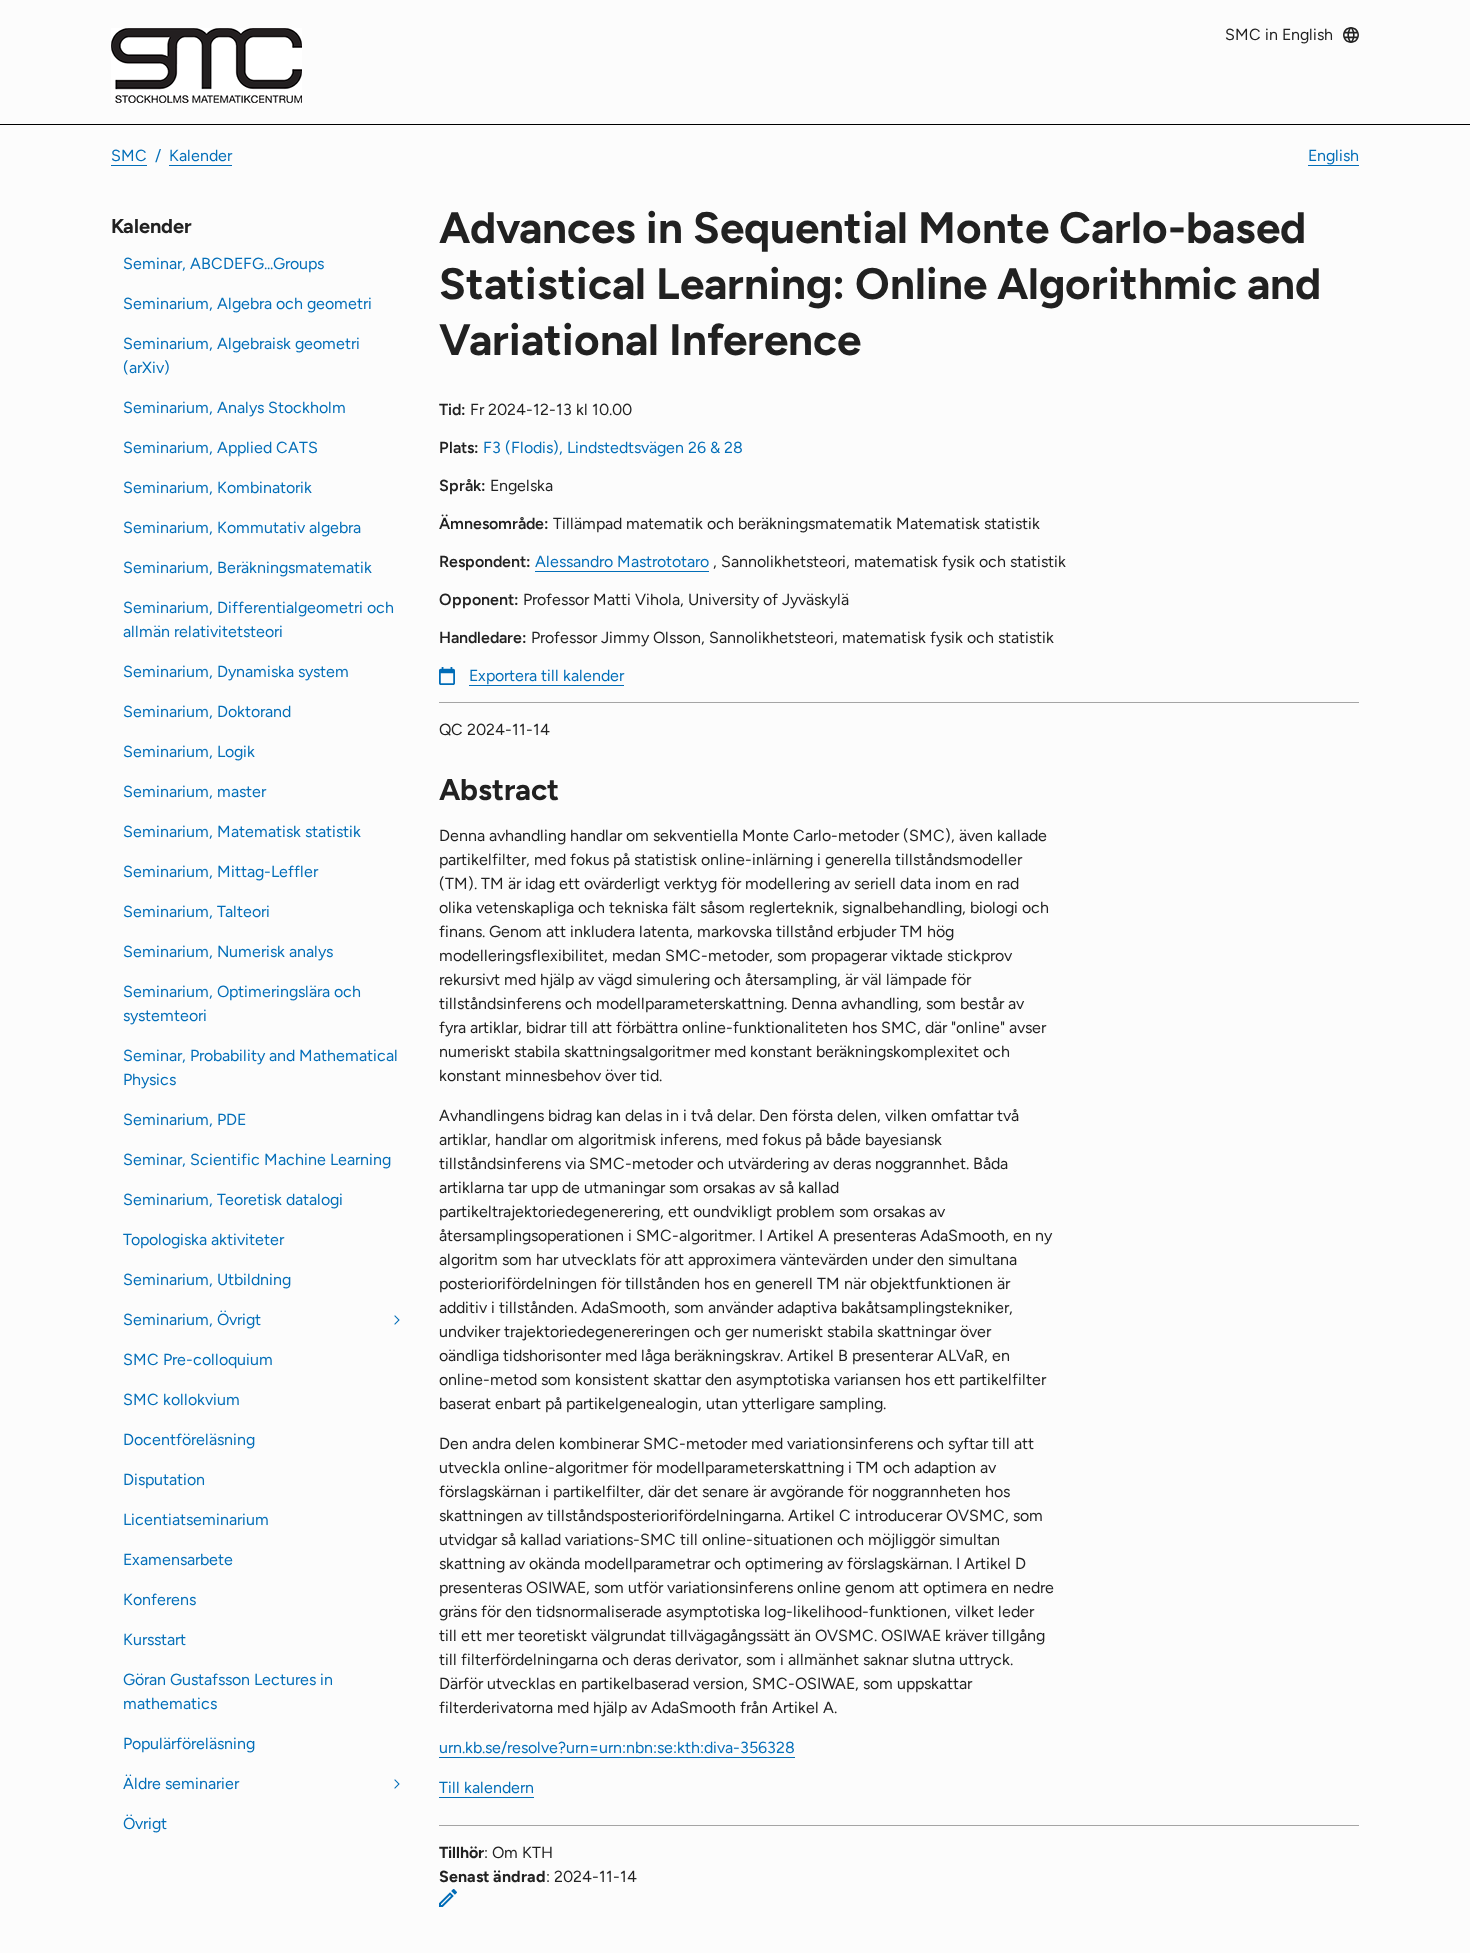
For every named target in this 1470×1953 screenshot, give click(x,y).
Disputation (164, 1479)
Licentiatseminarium (196, 1519)
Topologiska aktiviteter (203, 1239)
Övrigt (145, 1823)
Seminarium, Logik (189, 751)
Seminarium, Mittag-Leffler (220, 871)
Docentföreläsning (189, 1439)
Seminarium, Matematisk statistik (242, 831)
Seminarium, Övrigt (192, 1319)
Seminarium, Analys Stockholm (234, 407)
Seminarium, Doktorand (207, 711)
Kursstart (154, 1639)
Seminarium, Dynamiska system (236, 671)
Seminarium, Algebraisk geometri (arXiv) (241, 355)
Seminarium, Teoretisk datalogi (233, 1199)
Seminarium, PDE (184, 1119)
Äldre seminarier (181, 1783)
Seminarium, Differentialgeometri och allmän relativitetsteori (258, 619)
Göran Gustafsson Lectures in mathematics (228, 1691)
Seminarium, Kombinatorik (217, 487)
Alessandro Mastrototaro (622, 561)
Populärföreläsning (189, 1743)
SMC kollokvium (181, 1399)
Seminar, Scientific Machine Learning (257, 1159)
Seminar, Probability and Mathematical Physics (260, 1067)
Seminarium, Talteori (196, 911)
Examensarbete (178, 1559)
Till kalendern (486, 1787)
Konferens (159, 1599)
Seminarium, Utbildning (207, 1279)
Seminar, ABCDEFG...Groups (223, 263)
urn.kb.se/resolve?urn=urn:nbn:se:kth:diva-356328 (617, 1747)
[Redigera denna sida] (448, 1898)
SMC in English (1279, 34)
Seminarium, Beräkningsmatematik (247, 567)
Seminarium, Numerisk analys (228, 951)
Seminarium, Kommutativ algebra (242, 527)
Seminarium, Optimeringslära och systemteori (242, 1003)
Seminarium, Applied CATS (220, 447)
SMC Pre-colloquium (198, 1359)
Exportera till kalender (546, 675)
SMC (129, 155)
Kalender (200, 155)
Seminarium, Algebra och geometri (247, 303)
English (1333, 155)
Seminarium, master (194, 791)
